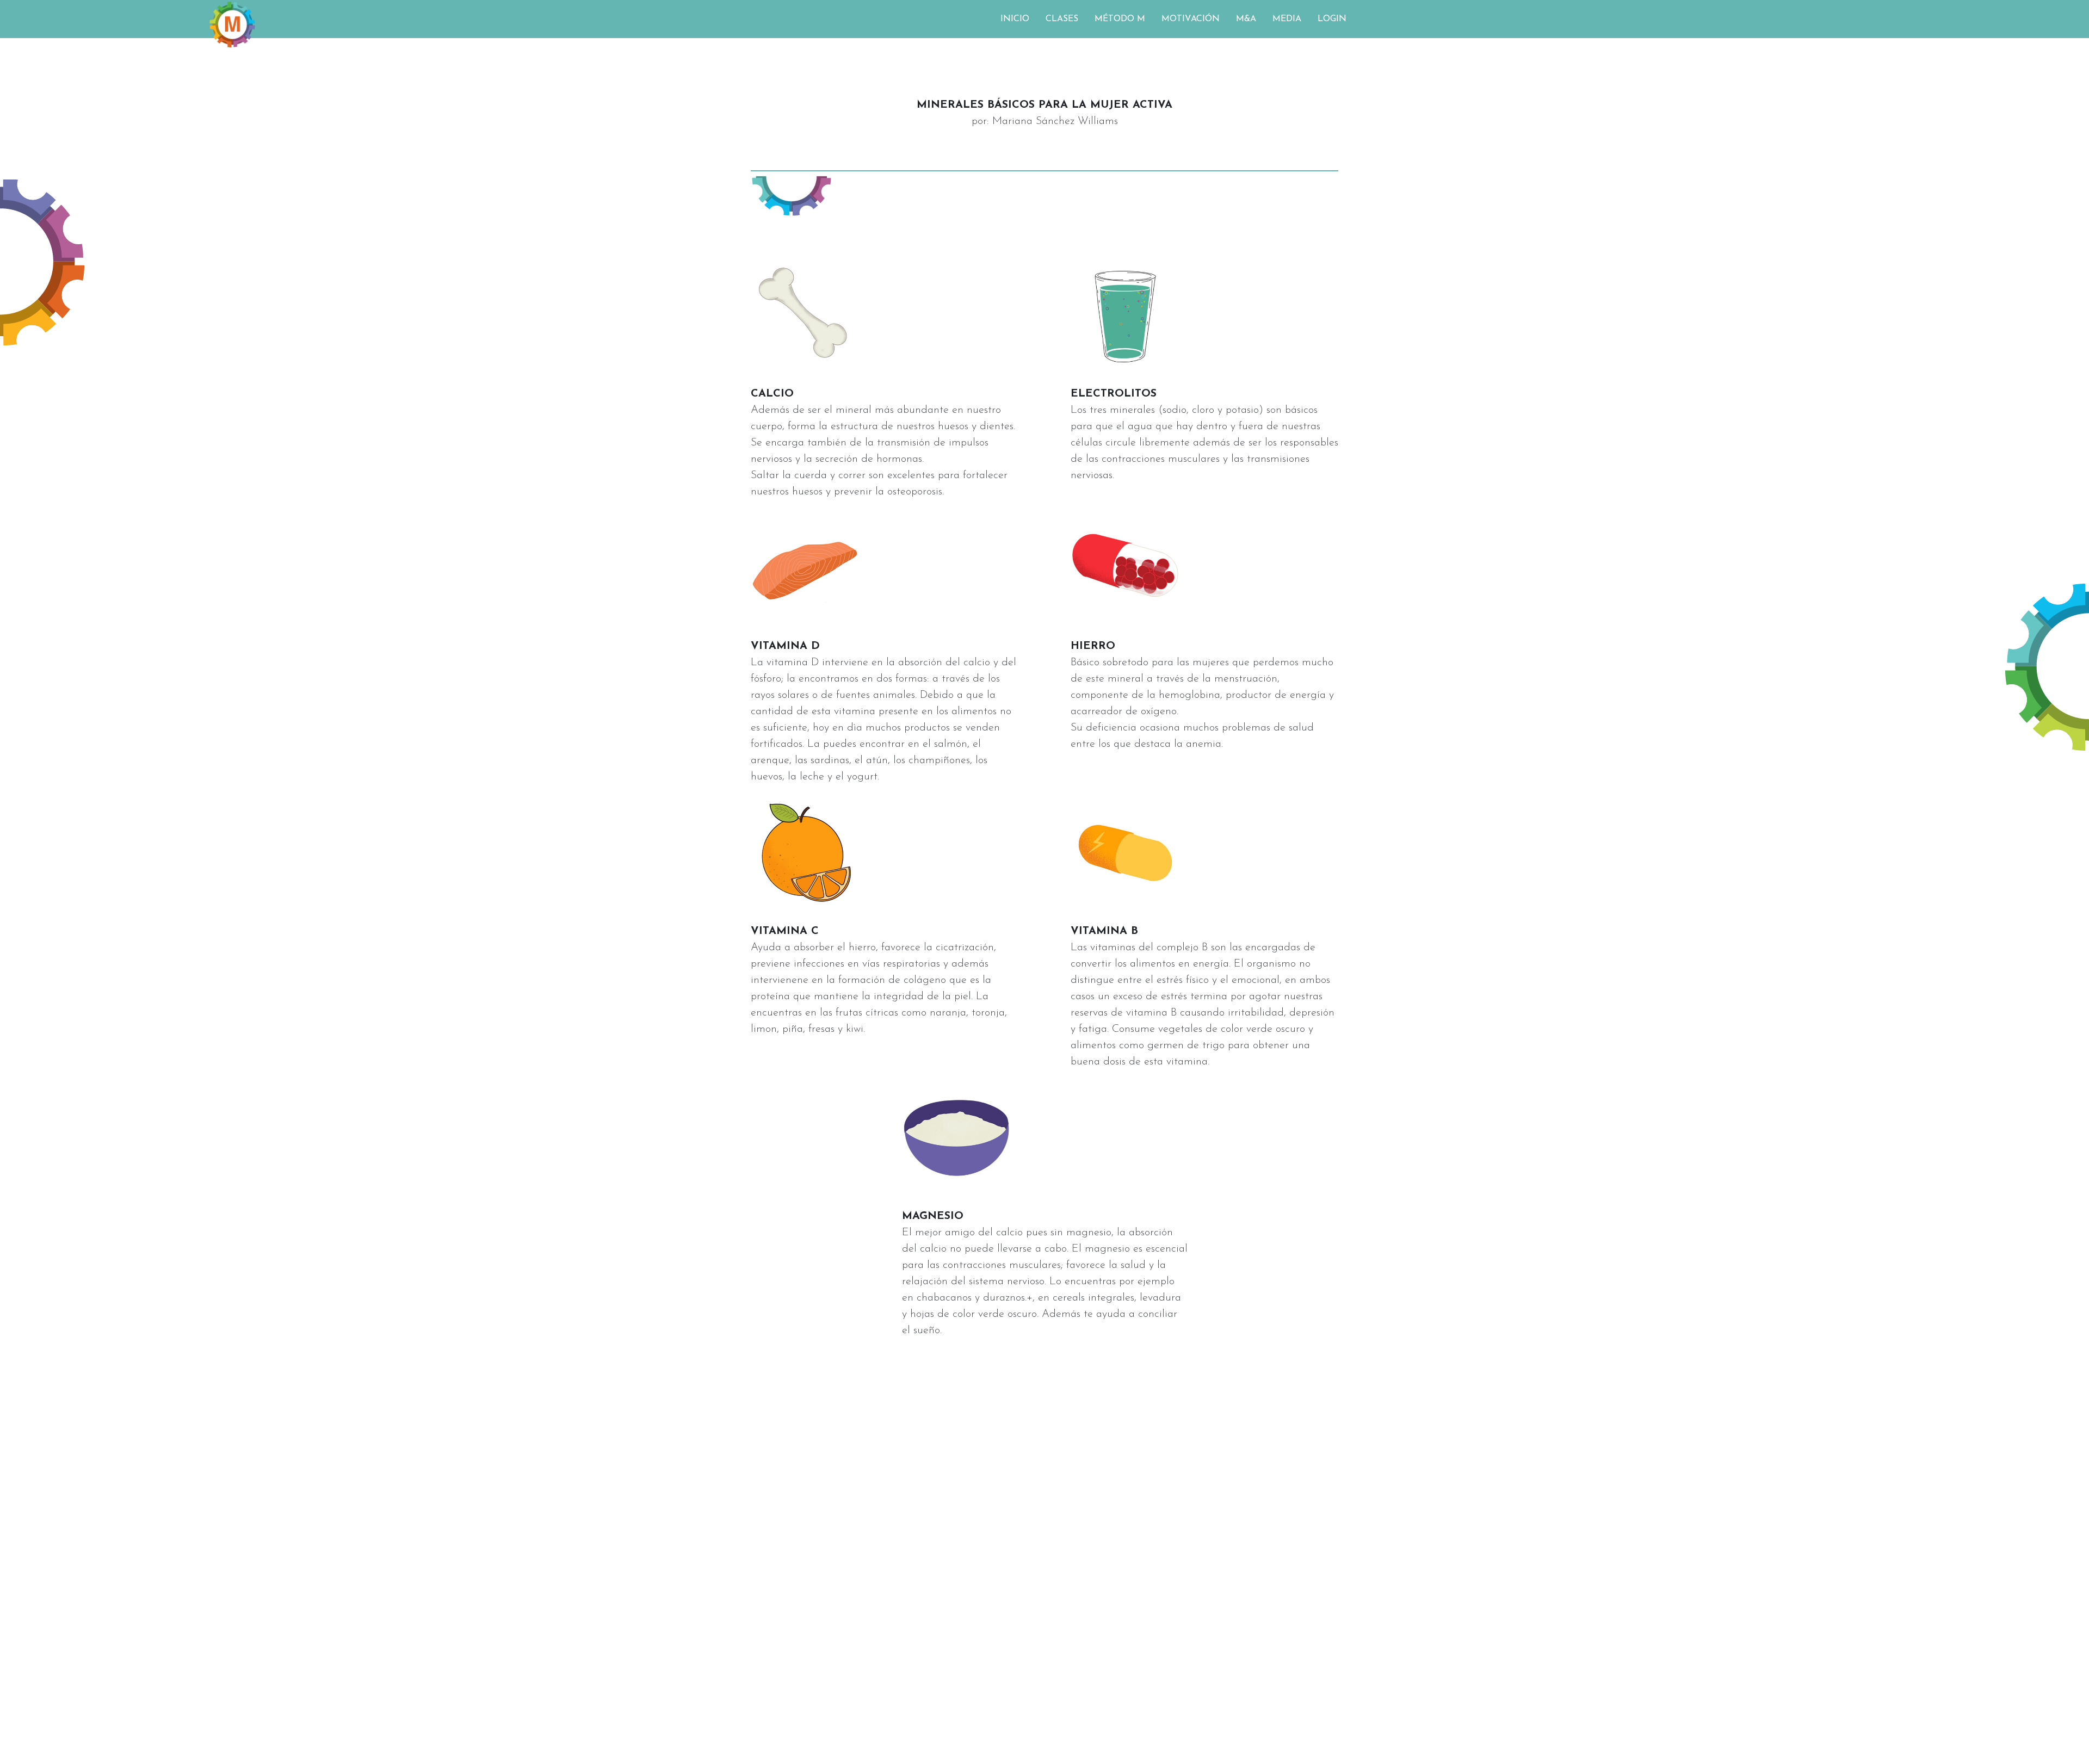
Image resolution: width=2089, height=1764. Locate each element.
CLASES (1062, 19)
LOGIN (1332, 19)
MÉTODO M (1120, 19)
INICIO (1015, 19)
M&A (1246, 19)
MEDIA (1287, 19)
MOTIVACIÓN (1191, 19)
